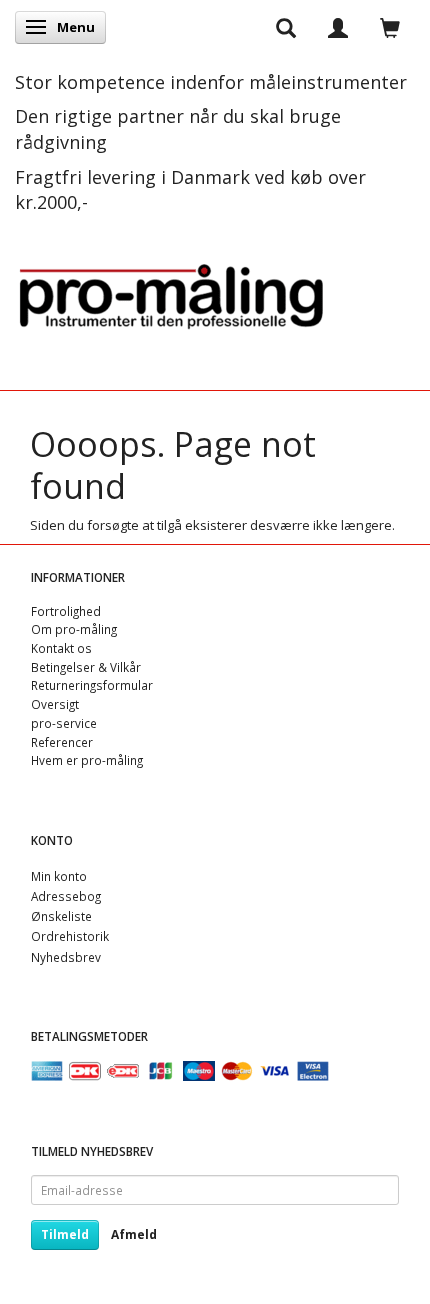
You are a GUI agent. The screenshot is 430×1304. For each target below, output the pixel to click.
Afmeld (134, 1234)
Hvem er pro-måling (87, 760)
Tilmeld (65, 1234)
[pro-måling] (171, 293)
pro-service (64, 723)
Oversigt (55, 704)
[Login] (338, 27)
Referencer (62, 742)
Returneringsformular (92, 685)
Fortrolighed (66, 611)
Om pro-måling (74, 629)
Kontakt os (61, 648)
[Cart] (390, 27)
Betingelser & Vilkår (86, 667)
